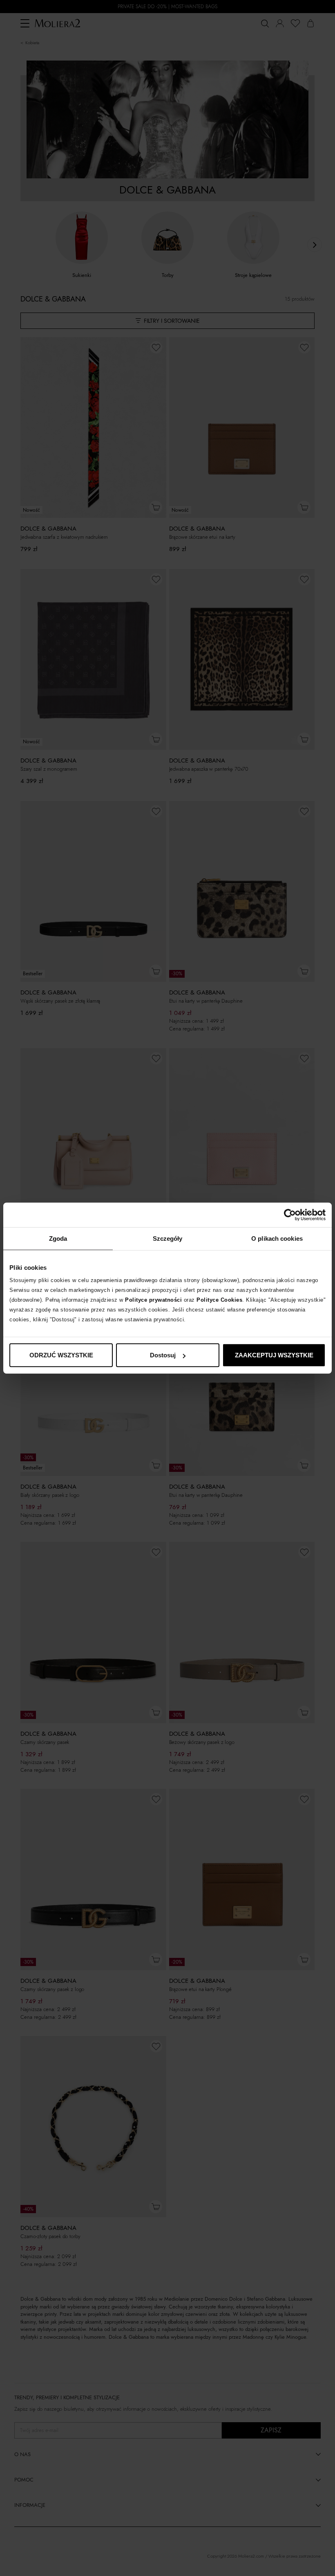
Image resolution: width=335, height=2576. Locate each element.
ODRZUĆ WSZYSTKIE (61, 1355)
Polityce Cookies (219, 1300)
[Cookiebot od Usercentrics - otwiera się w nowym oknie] (290, 1215)
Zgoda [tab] (58, 1238)
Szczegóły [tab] (168, 1238)
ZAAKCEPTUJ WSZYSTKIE (274, 1355)
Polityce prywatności (153, 1300)
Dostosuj (163, 1355)
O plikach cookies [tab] (277, 1238)
